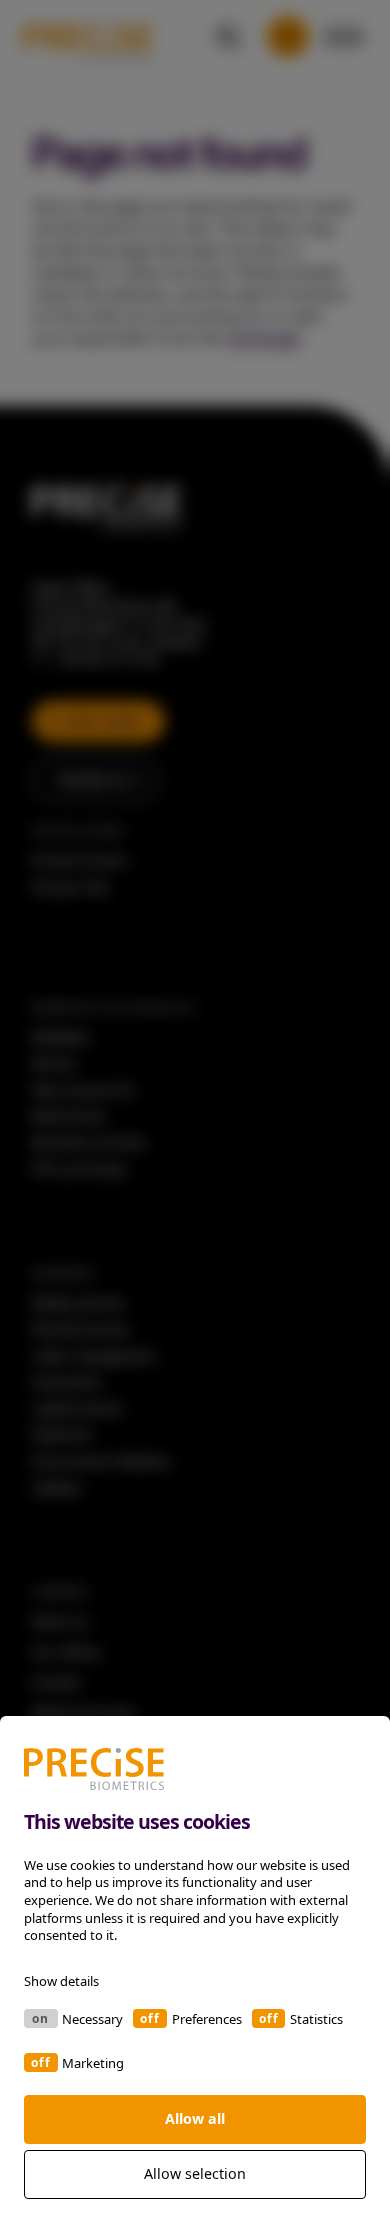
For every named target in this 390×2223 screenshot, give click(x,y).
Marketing (93, 2063)
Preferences (207, 2019)
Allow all (195, 2118)
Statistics (316, 2019)
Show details (61, 1981)
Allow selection (195, 2173)
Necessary (92, 2019)
